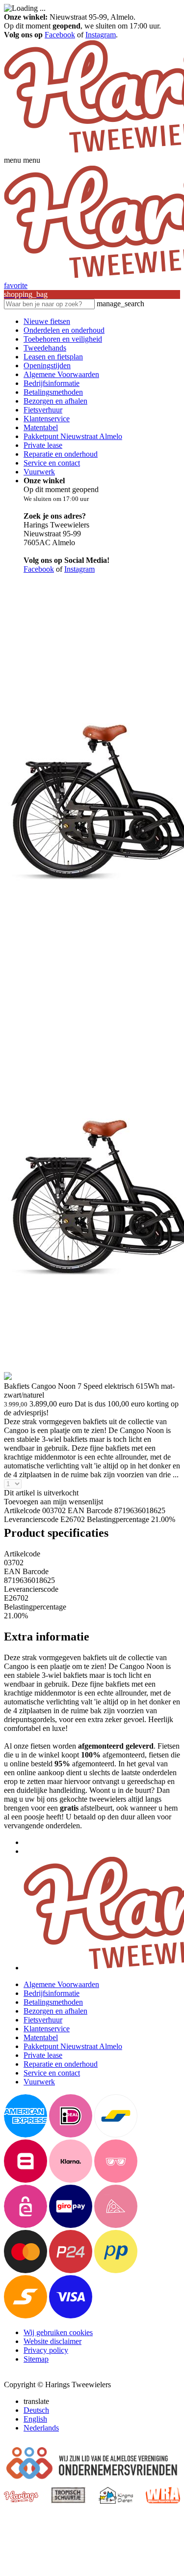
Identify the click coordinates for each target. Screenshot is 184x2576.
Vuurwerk (39, 472)
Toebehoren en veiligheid (63, 339)
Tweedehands (45, 348)
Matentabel (41, 427)
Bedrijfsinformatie (52, 383)
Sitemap (36, 2359)
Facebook (60, 35)
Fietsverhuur (43, 410)
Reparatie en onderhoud (61, 454)
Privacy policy (46, 2350)
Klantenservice (47, 419)
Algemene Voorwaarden (61, 374)
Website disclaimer (53, 2341)
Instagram (101, 35)
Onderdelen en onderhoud (64, 330)
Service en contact (52, 463)
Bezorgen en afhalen (55, 401)
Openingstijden (47, 366)
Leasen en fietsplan (53, 357)
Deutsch (36, 2410)
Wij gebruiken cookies (58, 2332)
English (35, 2419)
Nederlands (41, 2428)
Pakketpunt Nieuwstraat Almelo (73, 436)
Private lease (43, 445)
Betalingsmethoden (53, 392)
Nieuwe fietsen (47, 321)
